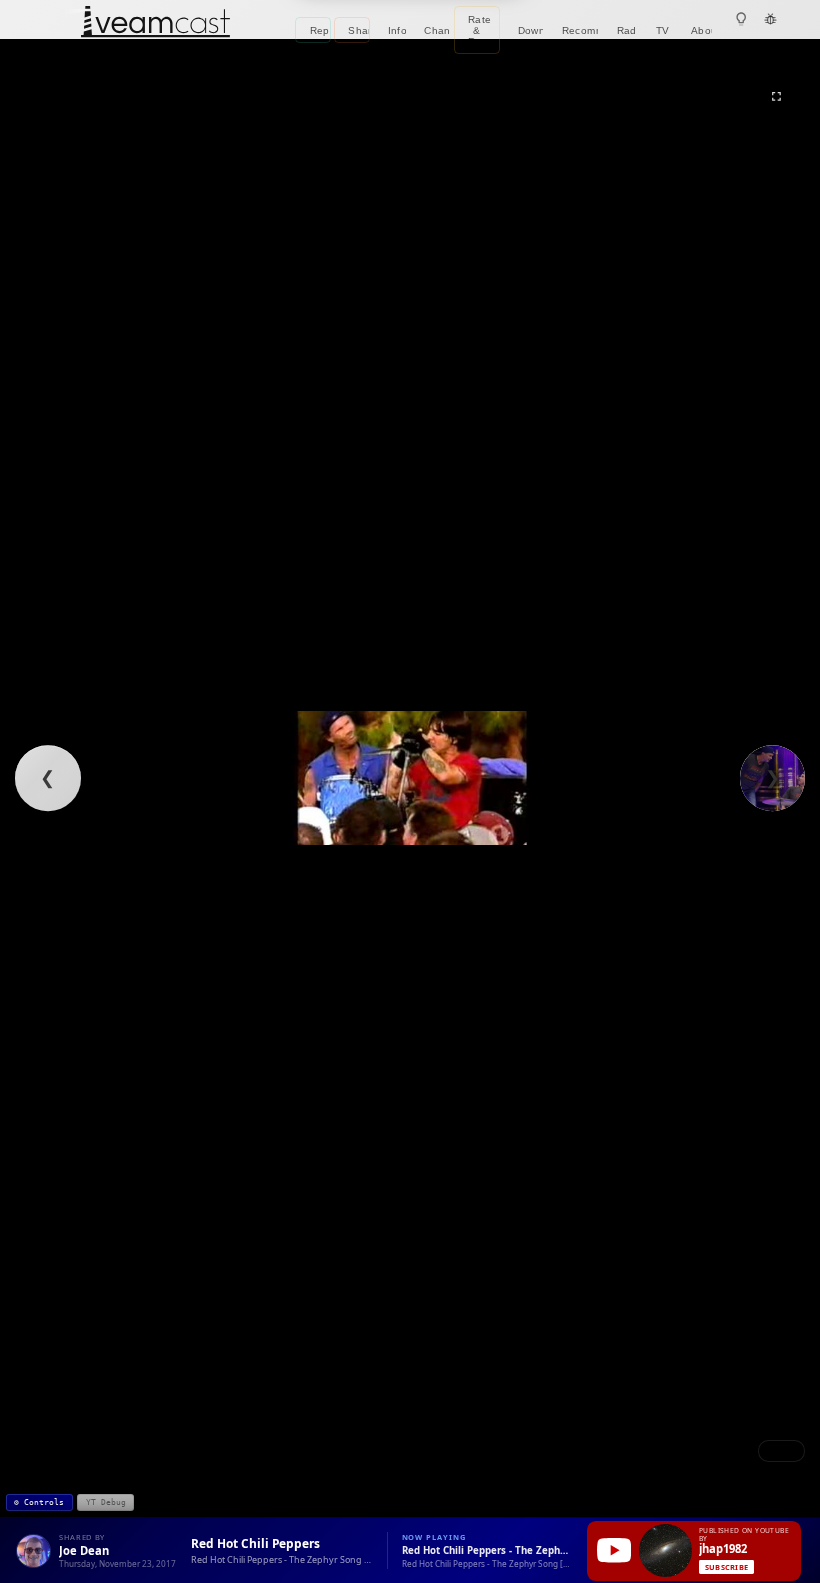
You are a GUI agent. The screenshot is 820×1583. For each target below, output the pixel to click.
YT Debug (106, 1502)
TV (663, 30)
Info (397, 30)
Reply (320, 30)
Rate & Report (484, 30)
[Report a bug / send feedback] (770, 19)
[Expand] (776, 96)
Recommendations (580, 30)
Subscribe (726, 1567)
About (701, 30)
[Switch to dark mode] (741, 19)
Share (359, 30)
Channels (437, 30)
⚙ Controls (39, 1502)
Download (531, 30)
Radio (627, 30)
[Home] (155, 23)
